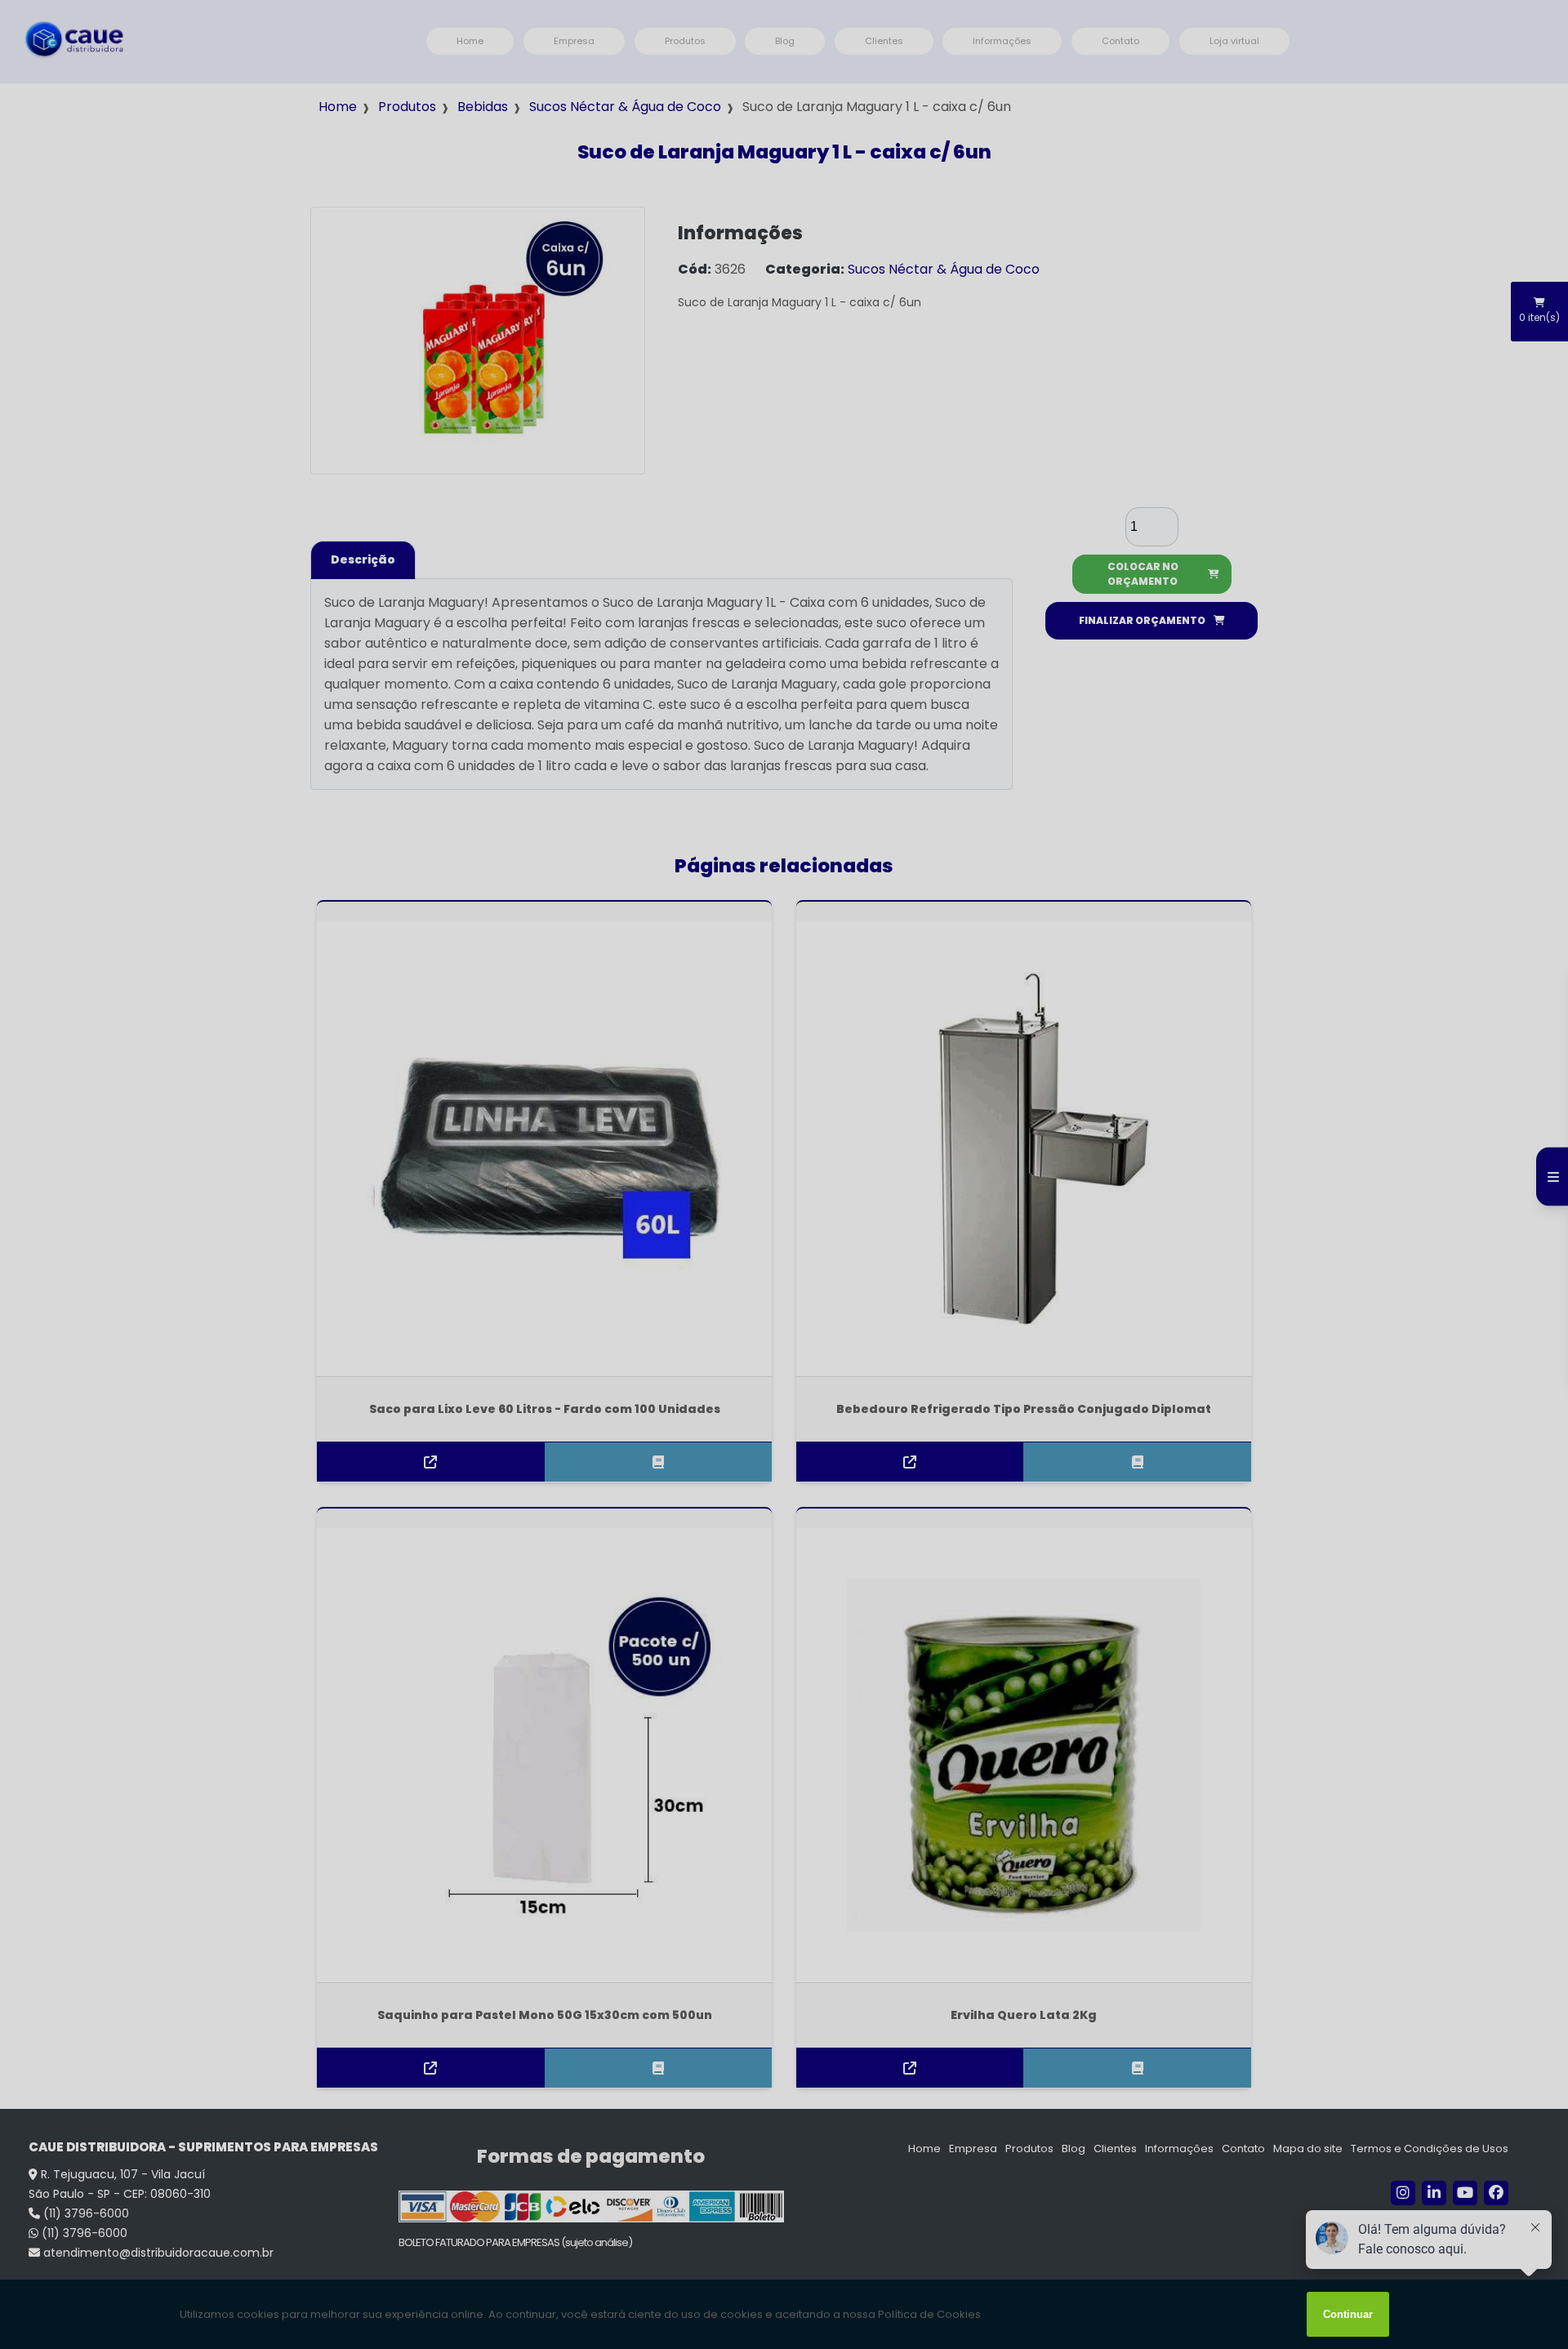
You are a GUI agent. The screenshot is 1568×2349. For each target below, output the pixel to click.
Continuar (1348, 2314)
